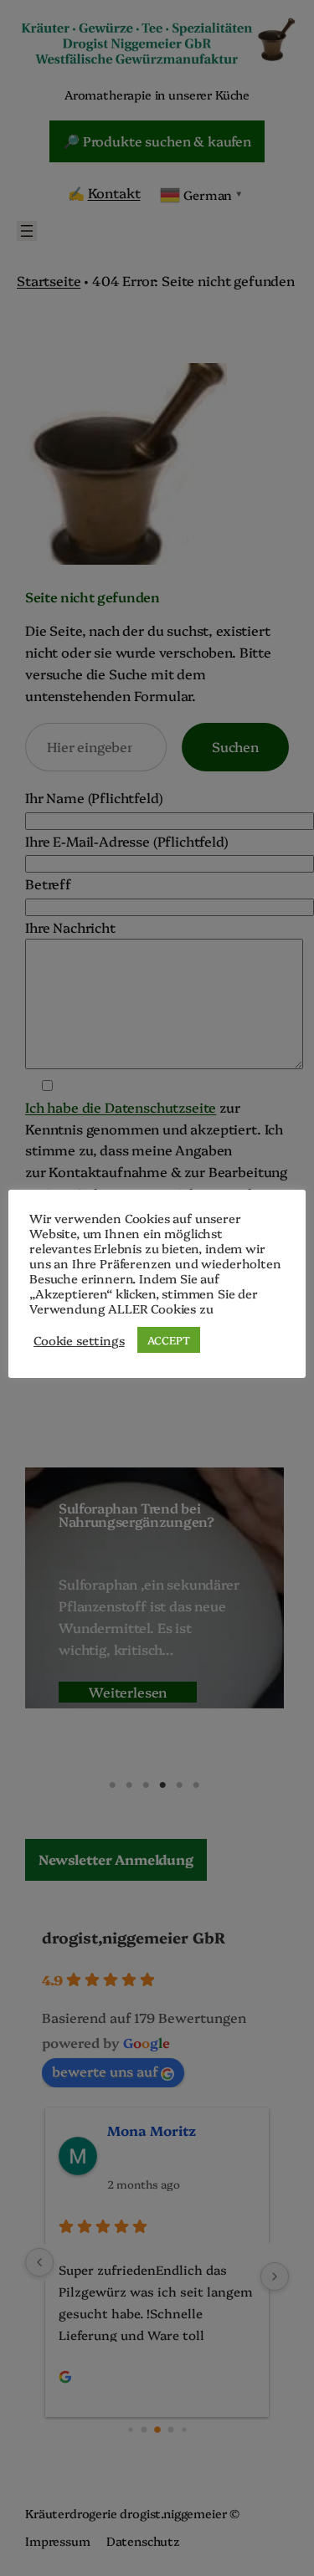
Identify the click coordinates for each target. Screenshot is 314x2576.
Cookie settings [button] (79, 1340)
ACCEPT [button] (169, 1339)
